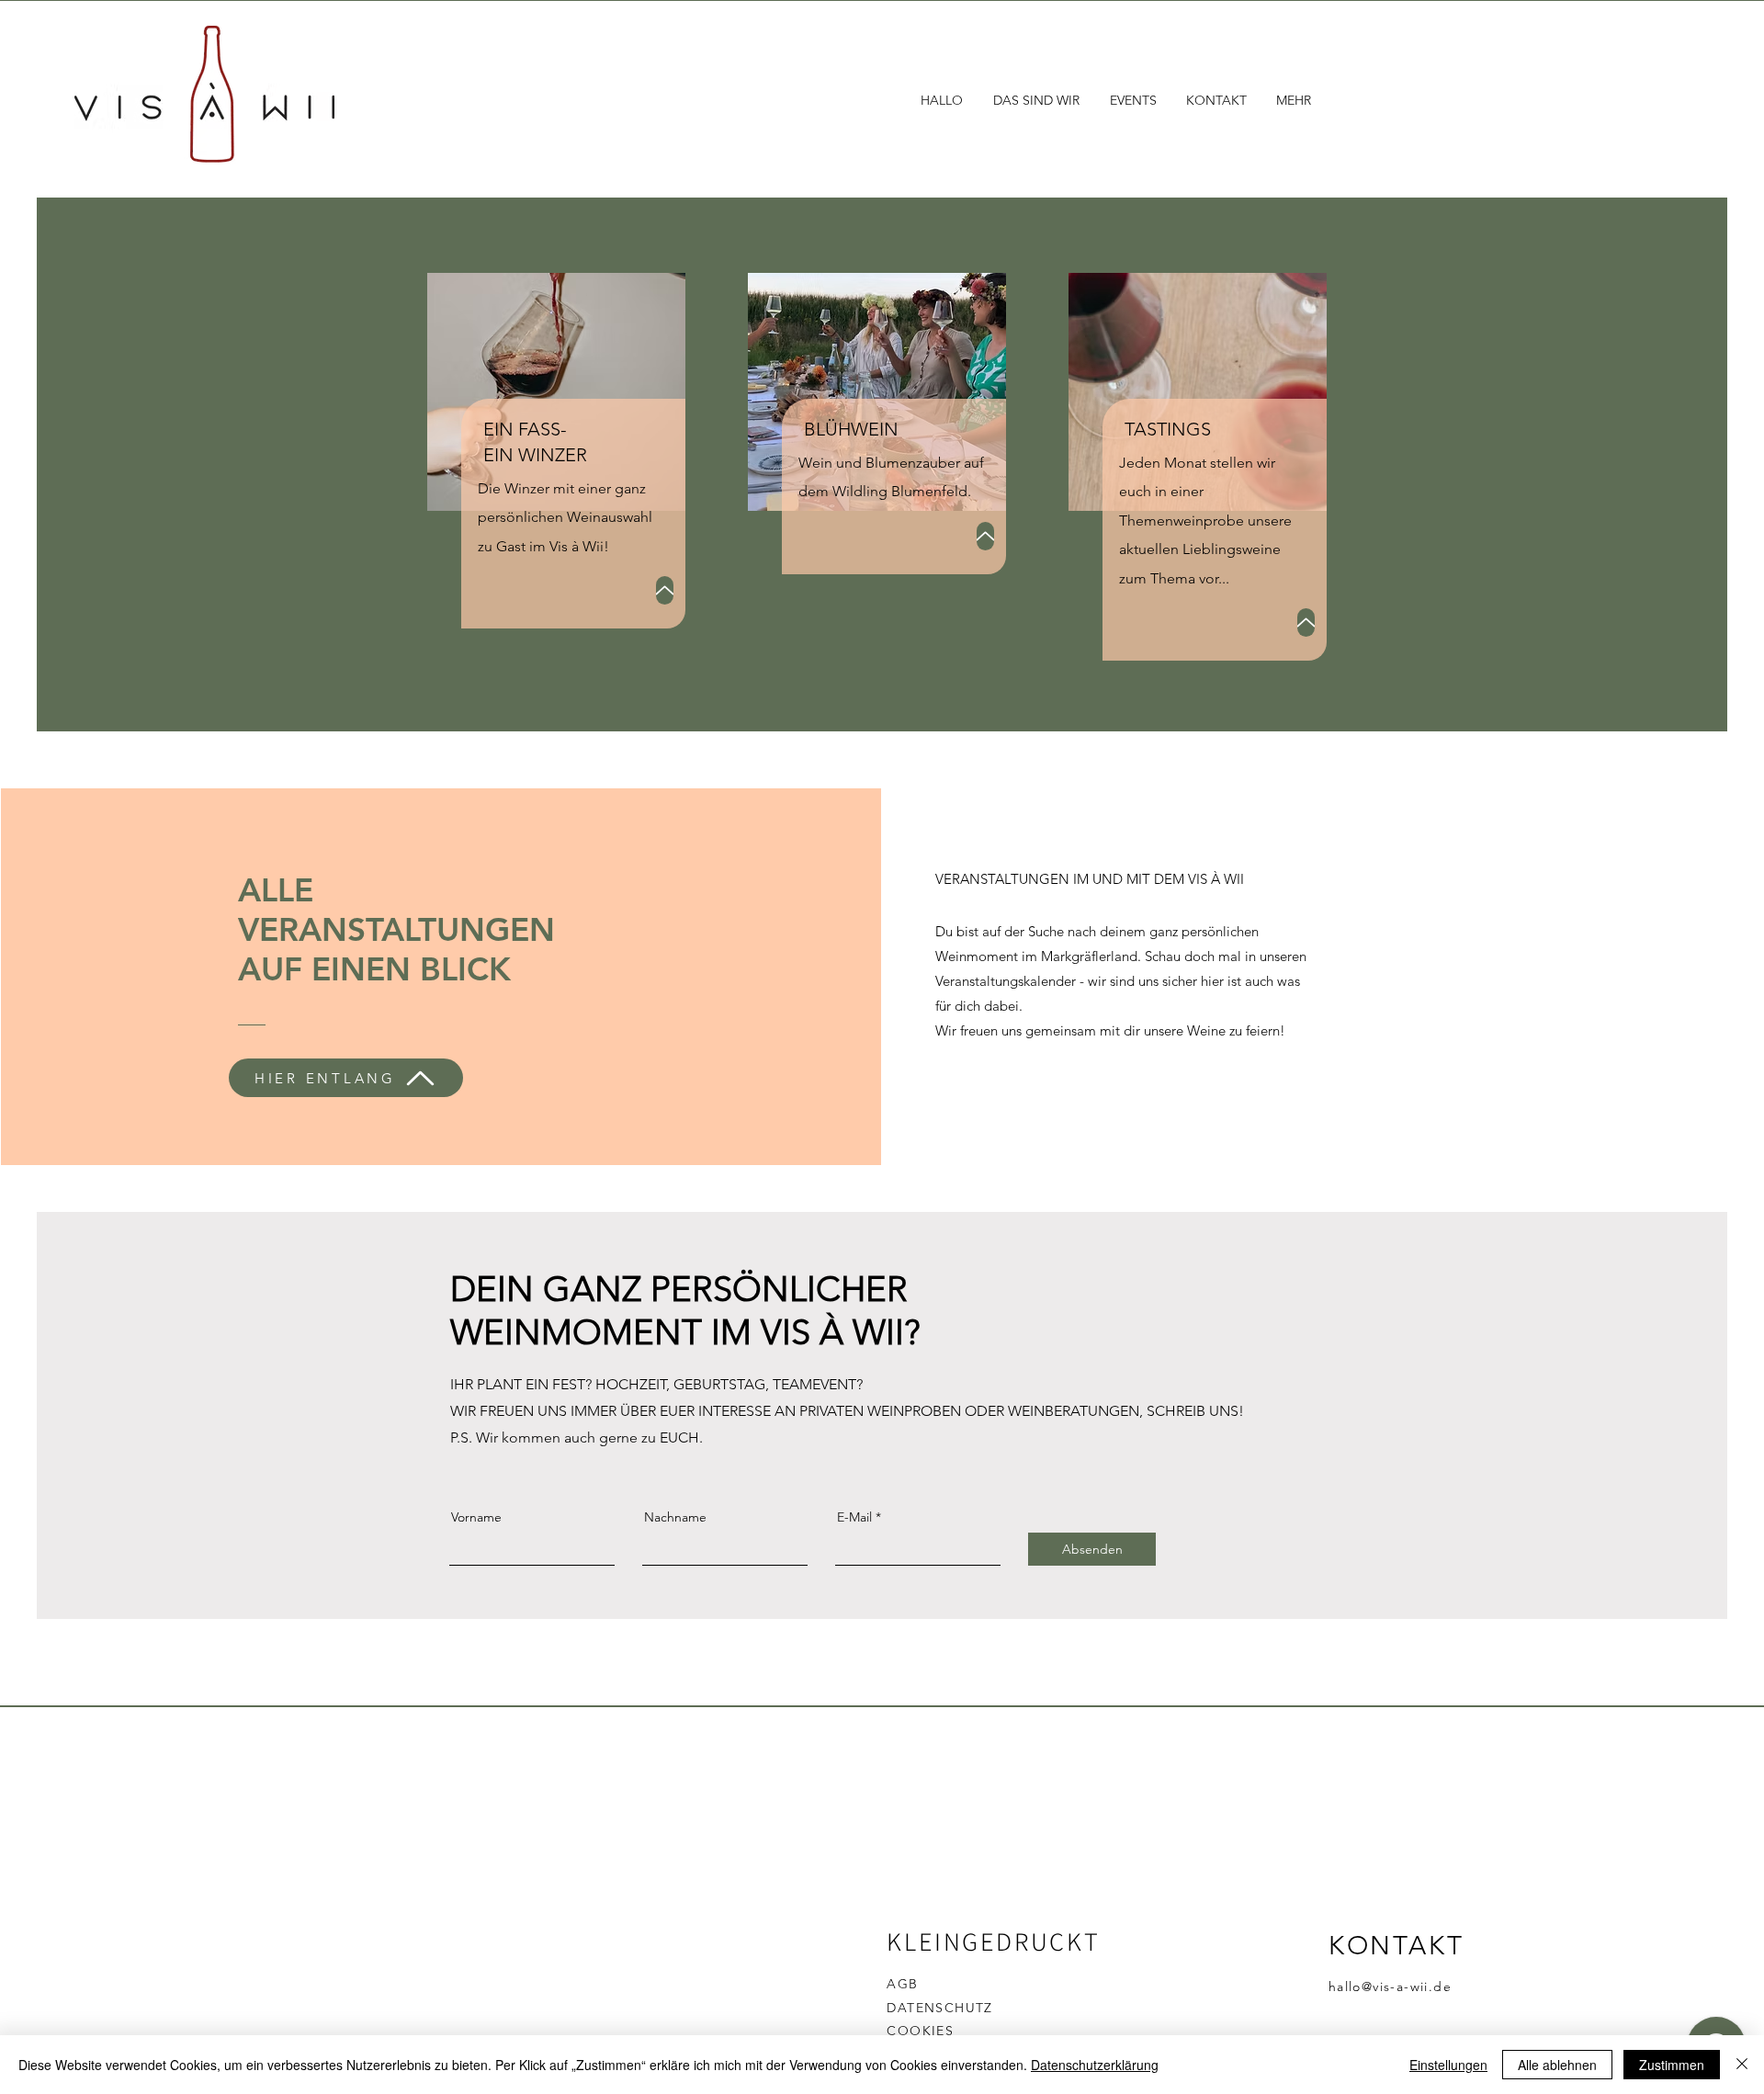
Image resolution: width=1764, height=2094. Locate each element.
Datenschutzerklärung (1095, 2065)
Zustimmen (1672, 2065)
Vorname (476, 1517)
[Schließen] (1742, 2065)
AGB (902, 1984)
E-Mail (854, 1517)
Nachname (675, 1517)
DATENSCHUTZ (939, 2008)
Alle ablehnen (1557, 2065)
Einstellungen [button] (1448, 2065)
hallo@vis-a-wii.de (1390, 1986)
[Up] (665, 590)
